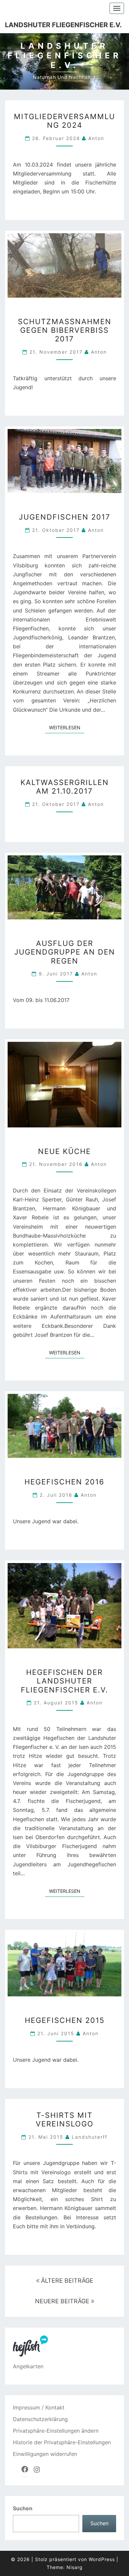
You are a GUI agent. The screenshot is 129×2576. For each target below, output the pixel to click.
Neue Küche (64, 1151)
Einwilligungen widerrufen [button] (45, 2454)
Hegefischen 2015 (65, 2020)
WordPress (102, 2559)
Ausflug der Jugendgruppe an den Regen (65, 952)
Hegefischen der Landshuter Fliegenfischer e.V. (64, 1681)
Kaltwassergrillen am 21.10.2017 (65, 787)
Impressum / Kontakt (39, 2407)
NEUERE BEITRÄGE (63, 2301)
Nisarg (75, 2567)
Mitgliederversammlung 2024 (64, 121)
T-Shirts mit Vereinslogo (65, 2119)
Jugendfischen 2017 (65, 517)
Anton (96, 138)
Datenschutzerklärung (40, 2419)
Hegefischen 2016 (64, 1482)
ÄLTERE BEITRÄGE (66, 2281)
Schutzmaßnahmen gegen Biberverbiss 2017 (65, 330)
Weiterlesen (67, 727)
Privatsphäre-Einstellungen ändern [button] (56, 2431)
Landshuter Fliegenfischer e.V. (63, 25)
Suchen (23, 2508)
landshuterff (90, 2137)
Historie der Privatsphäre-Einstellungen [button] (62, 2442)
